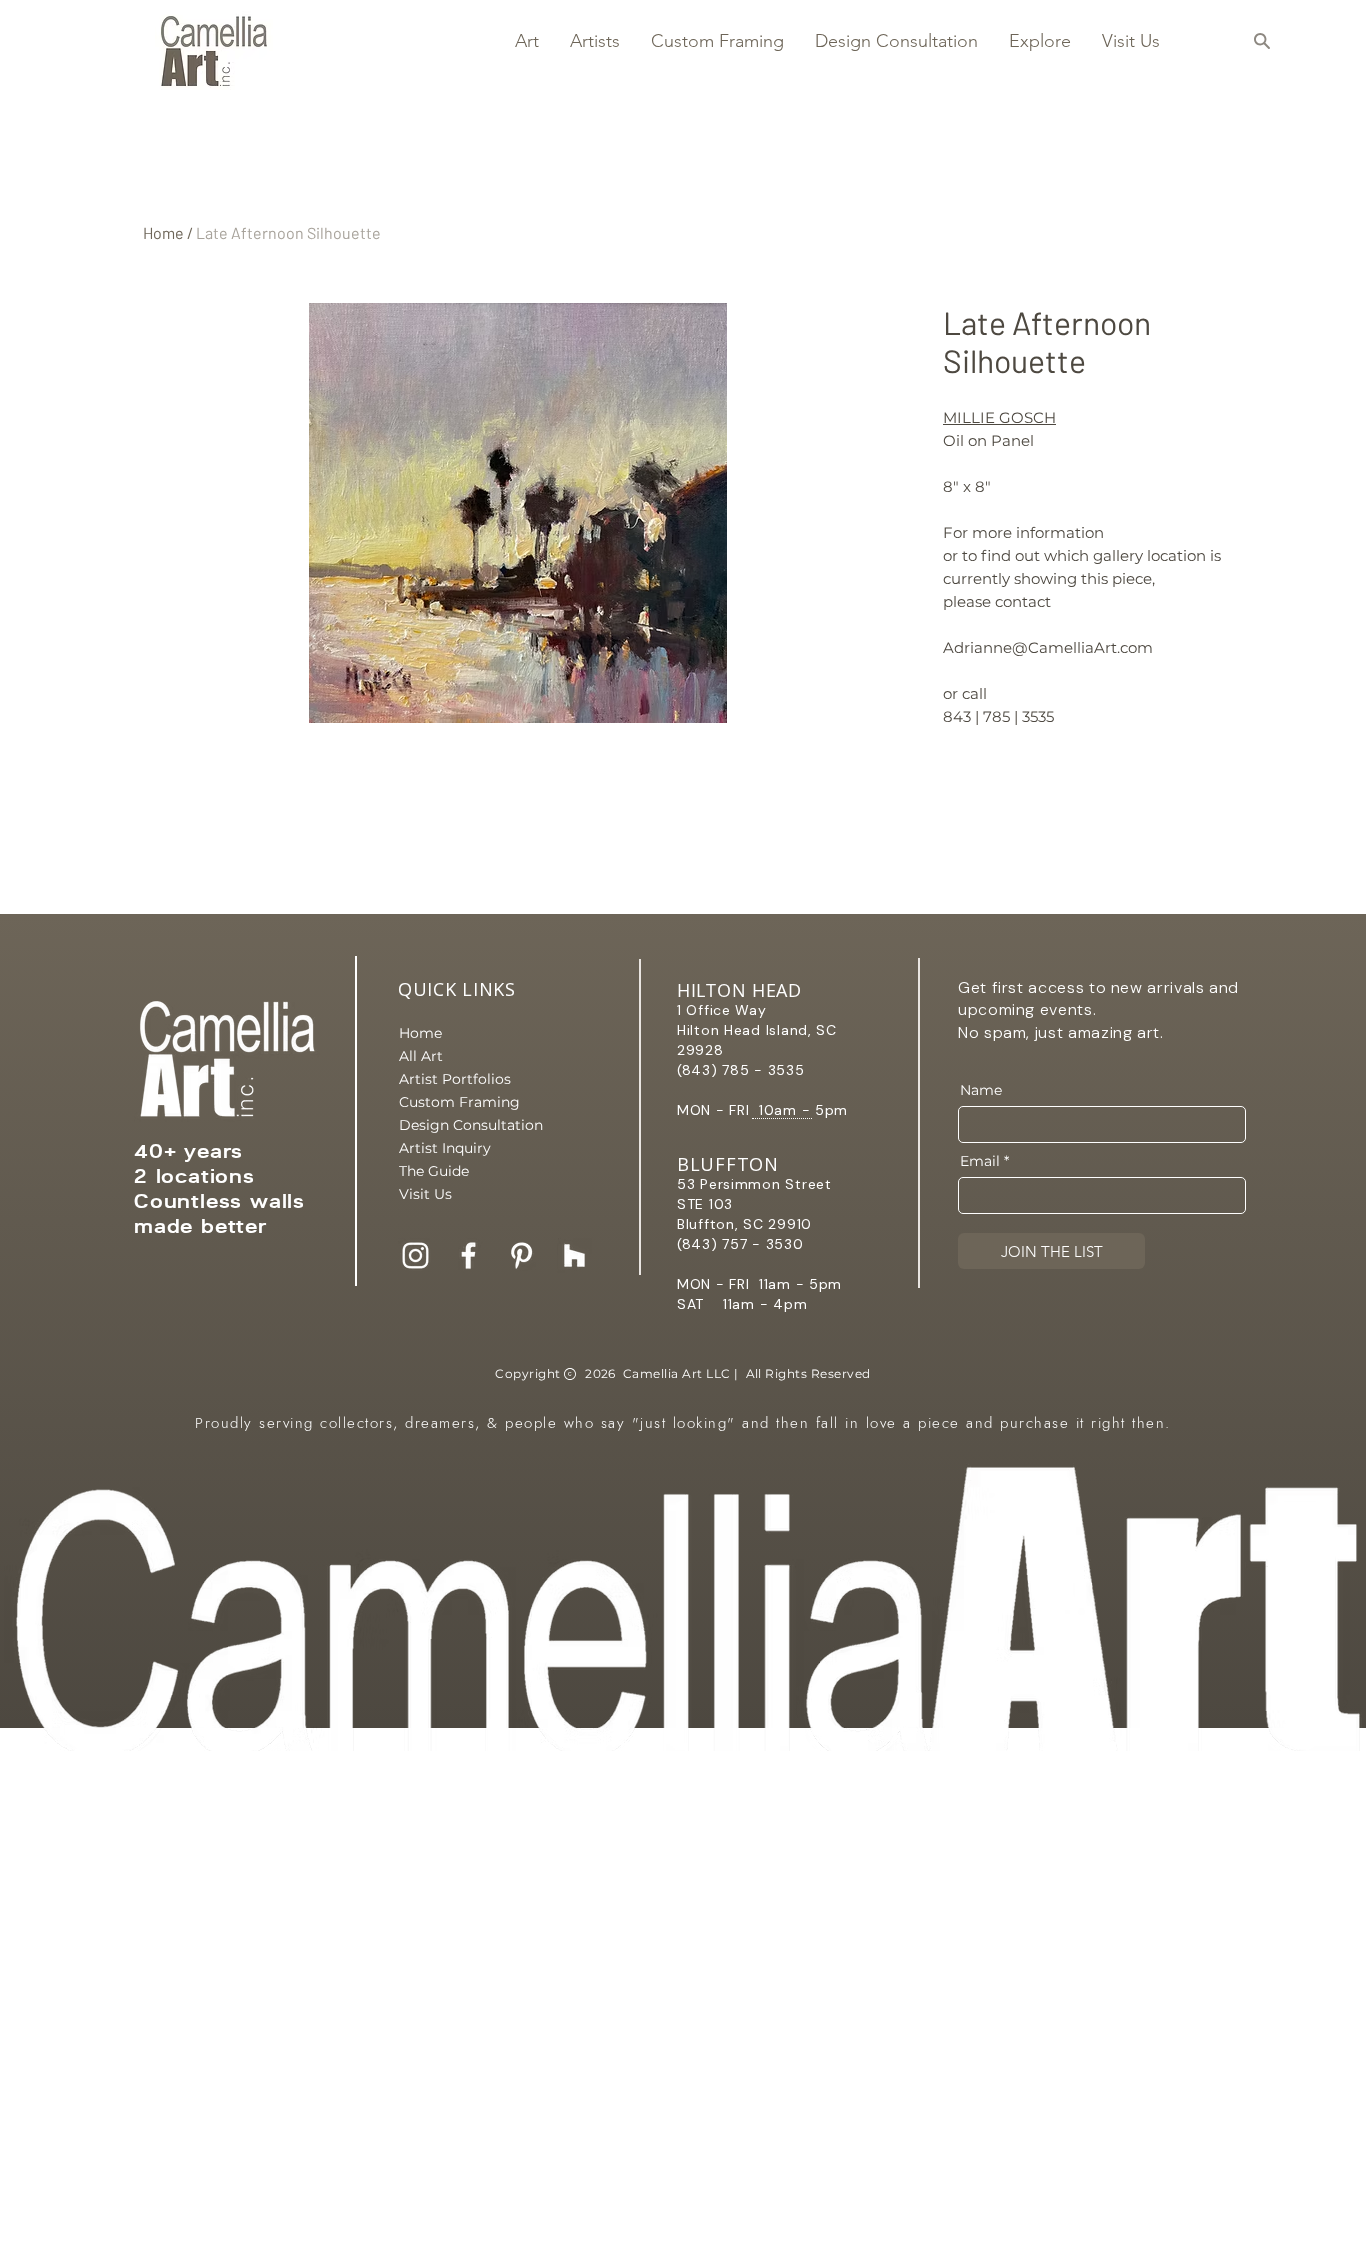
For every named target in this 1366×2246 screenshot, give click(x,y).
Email (980, 1161)
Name (981, 1090)
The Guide (434, 1171)
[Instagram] (415, 1255)
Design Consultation (469, 1125)
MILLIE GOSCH (999, 417)
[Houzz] (574, 1255)
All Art (421, 1056)
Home (163, 232)
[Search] (1261, 41)
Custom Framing (459, 1102)
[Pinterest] (521, 1255)
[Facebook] (468, 1255)
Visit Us (425, 1194)
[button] (526, 41)
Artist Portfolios (455, 1079)
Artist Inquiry (445, 1148)
